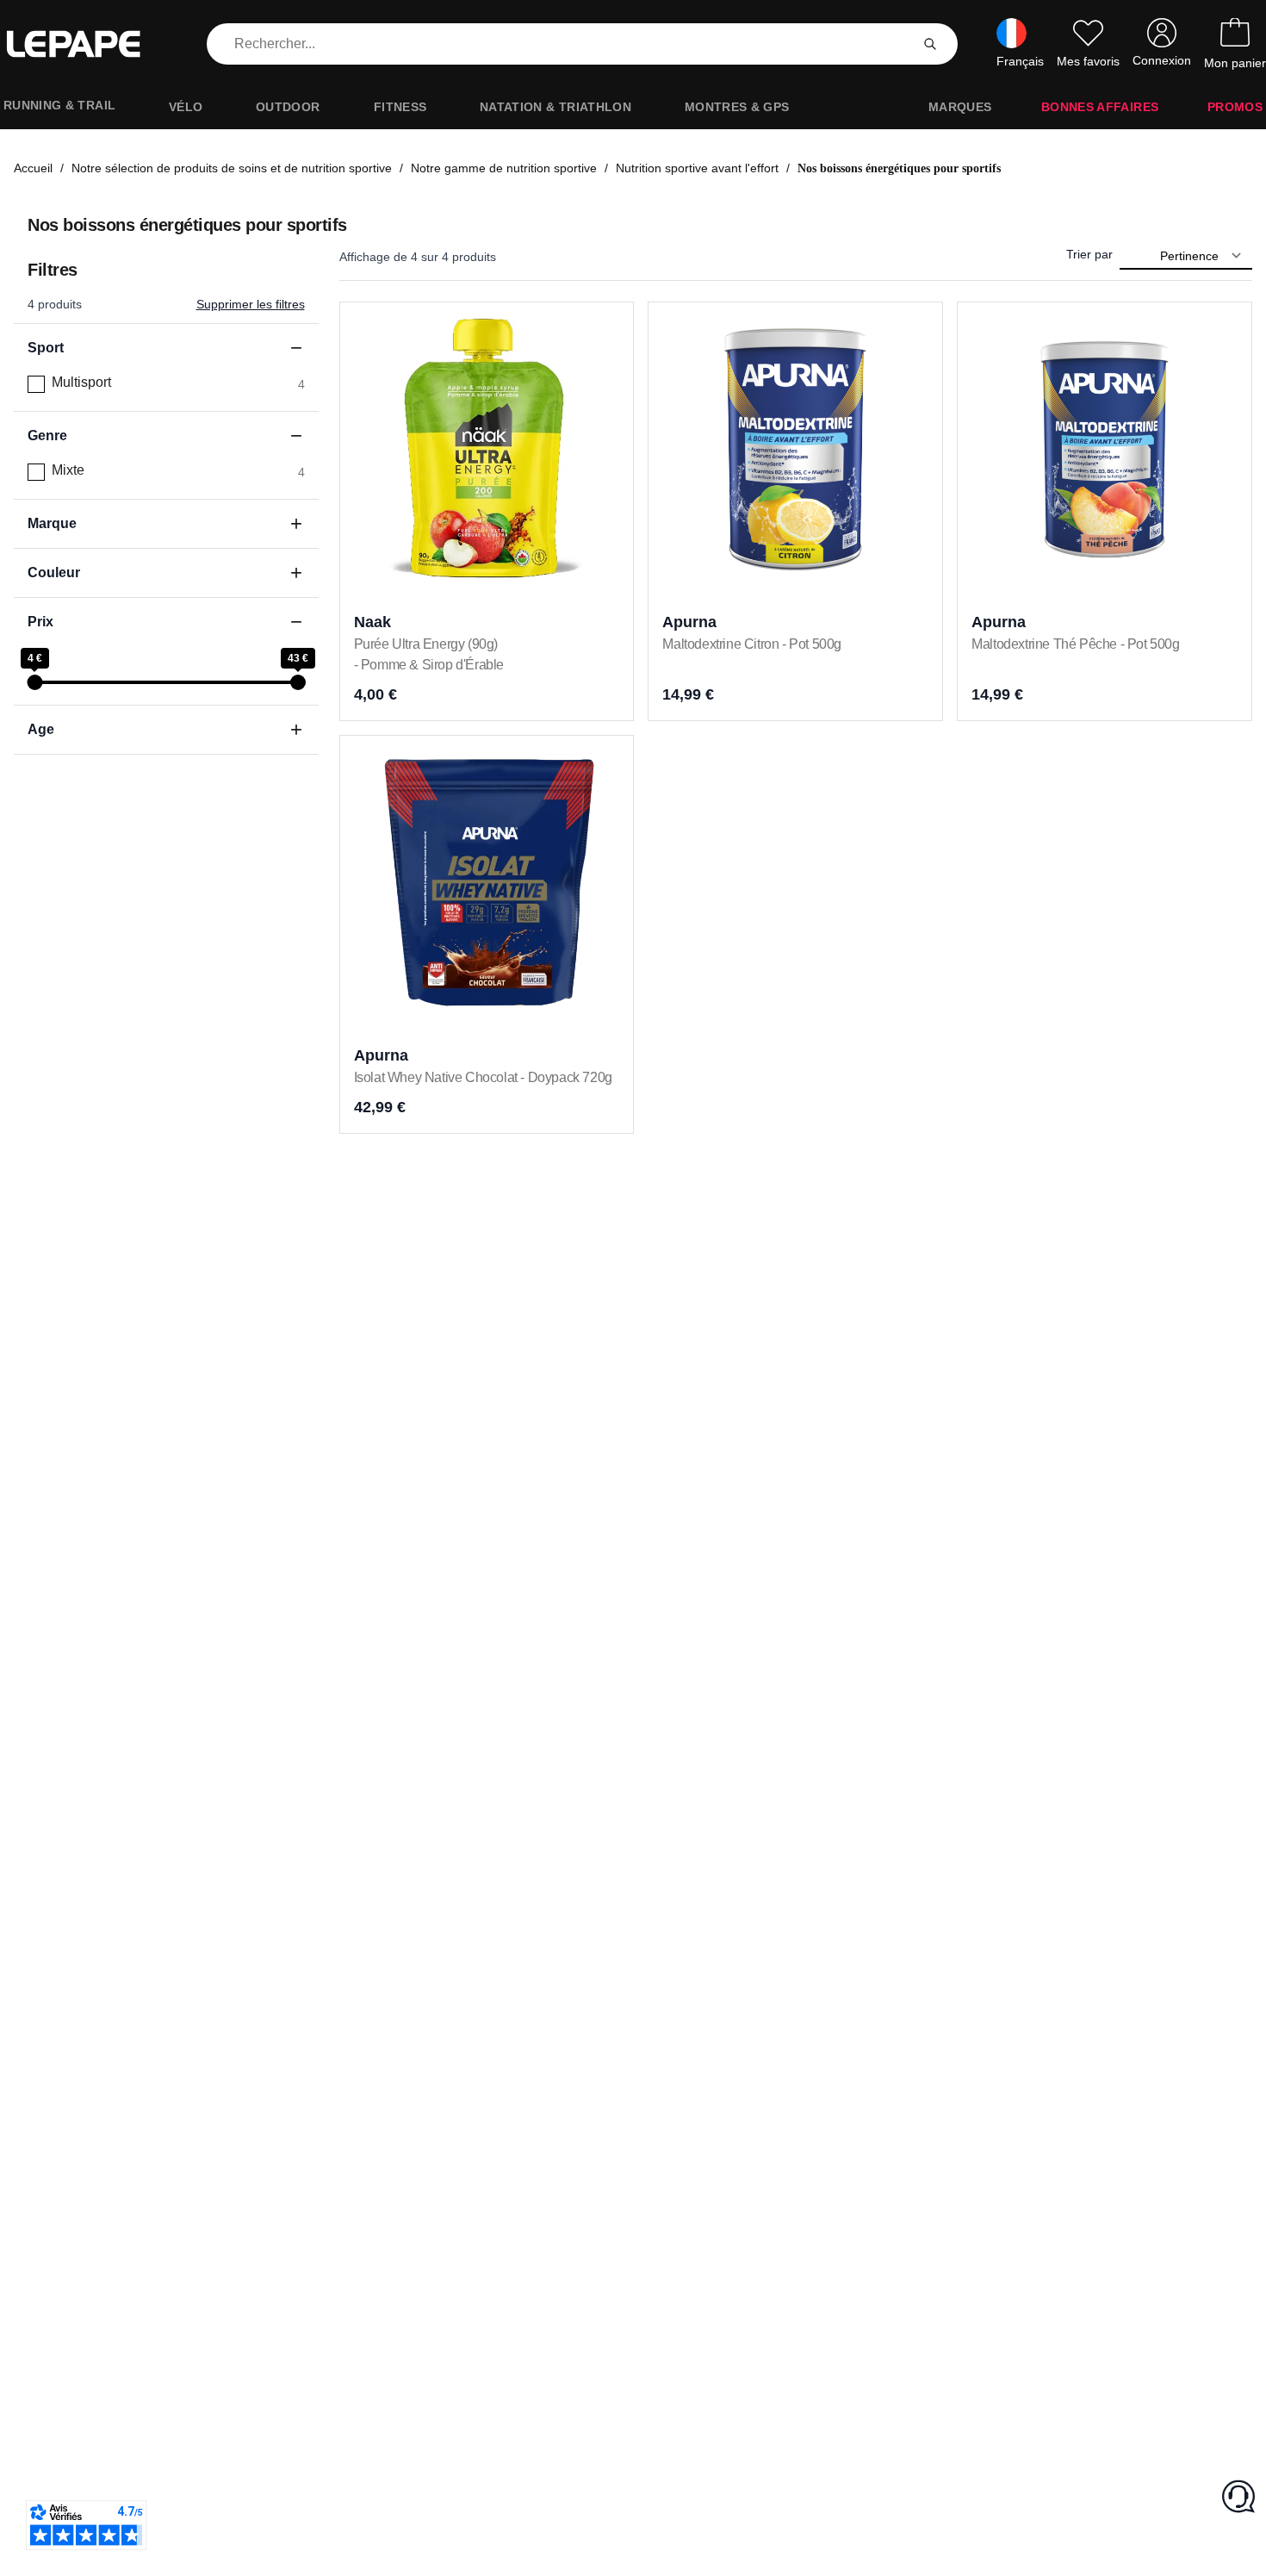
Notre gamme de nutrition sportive (504, 168)
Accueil (33, 168)
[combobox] (562, 44)
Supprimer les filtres (251, 304)
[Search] (930, 44)
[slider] (34, 682)
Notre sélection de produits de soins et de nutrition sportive (232, 168)
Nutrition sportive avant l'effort (697, 168)
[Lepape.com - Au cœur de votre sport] (86, 44)
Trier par (1089, 254)
